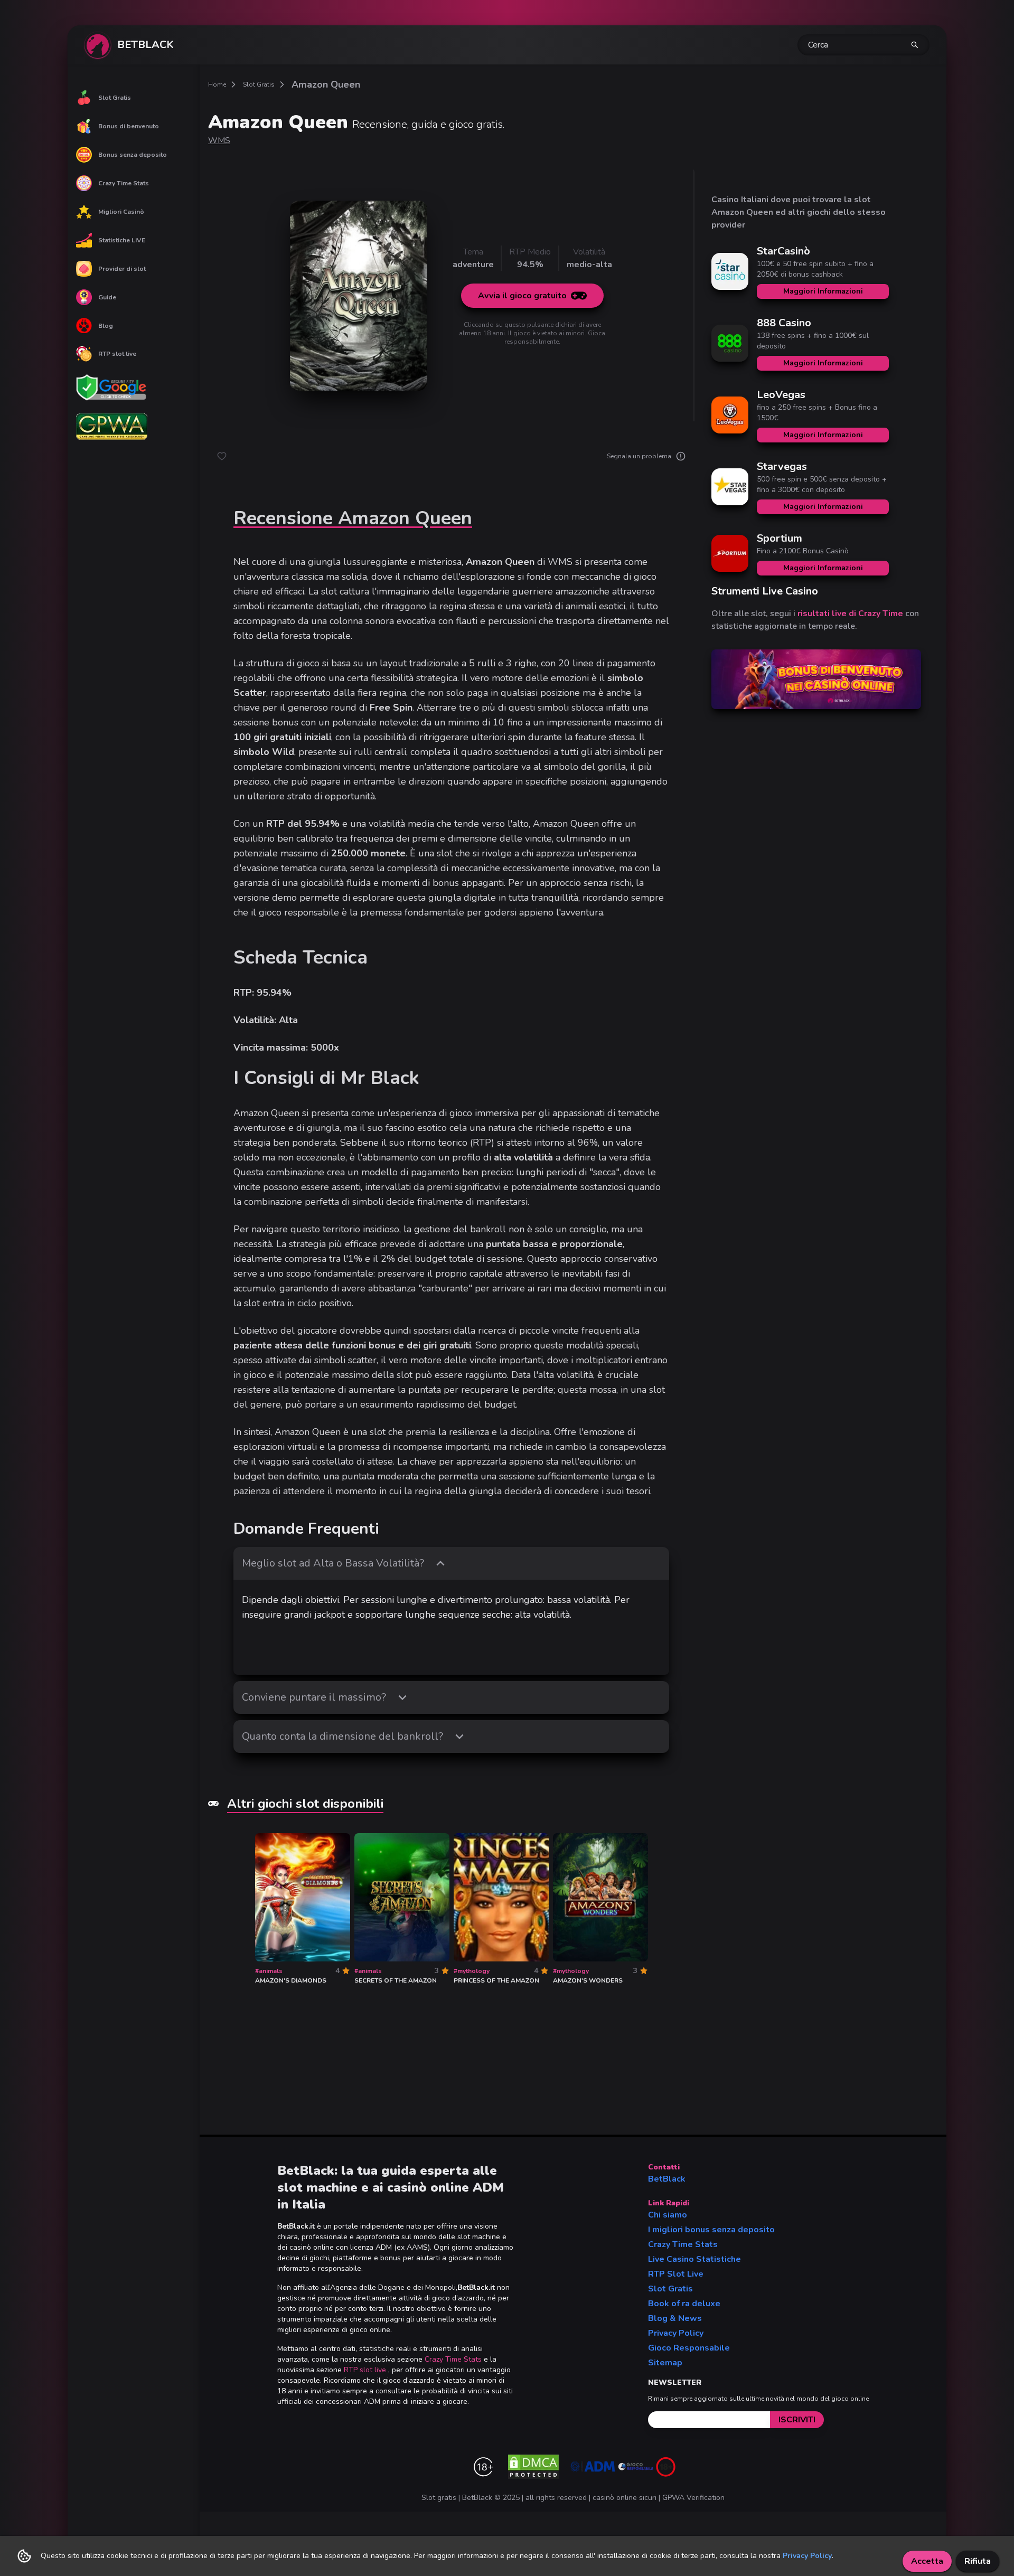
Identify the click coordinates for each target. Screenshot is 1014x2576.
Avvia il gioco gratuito (522, 296)
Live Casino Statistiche (694, 2259)
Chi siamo (668, 2215)
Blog (106, 326)
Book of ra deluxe (684, 2304)
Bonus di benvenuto (129, 126)
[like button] (222, 456)
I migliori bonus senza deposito (711, 2230)
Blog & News (675, 2318)
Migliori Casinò (121, 212)
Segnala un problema (639, 456)
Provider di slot (122, 269)
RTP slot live (117, 354)
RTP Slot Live (676, 2274)
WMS (219, 140)
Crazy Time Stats (124, 183)
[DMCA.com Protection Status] (533, 2467)
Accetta (927, 2561)
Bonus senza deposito (133, 155)
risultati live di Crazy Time (850, 614)
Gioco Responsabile (689, 2348)
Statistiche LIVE (122, 240)
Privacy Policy (676, 2333)
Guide (107, 297)
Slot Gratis (115, 98)
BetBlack (667, 2179)
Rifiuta (978, 2561)
